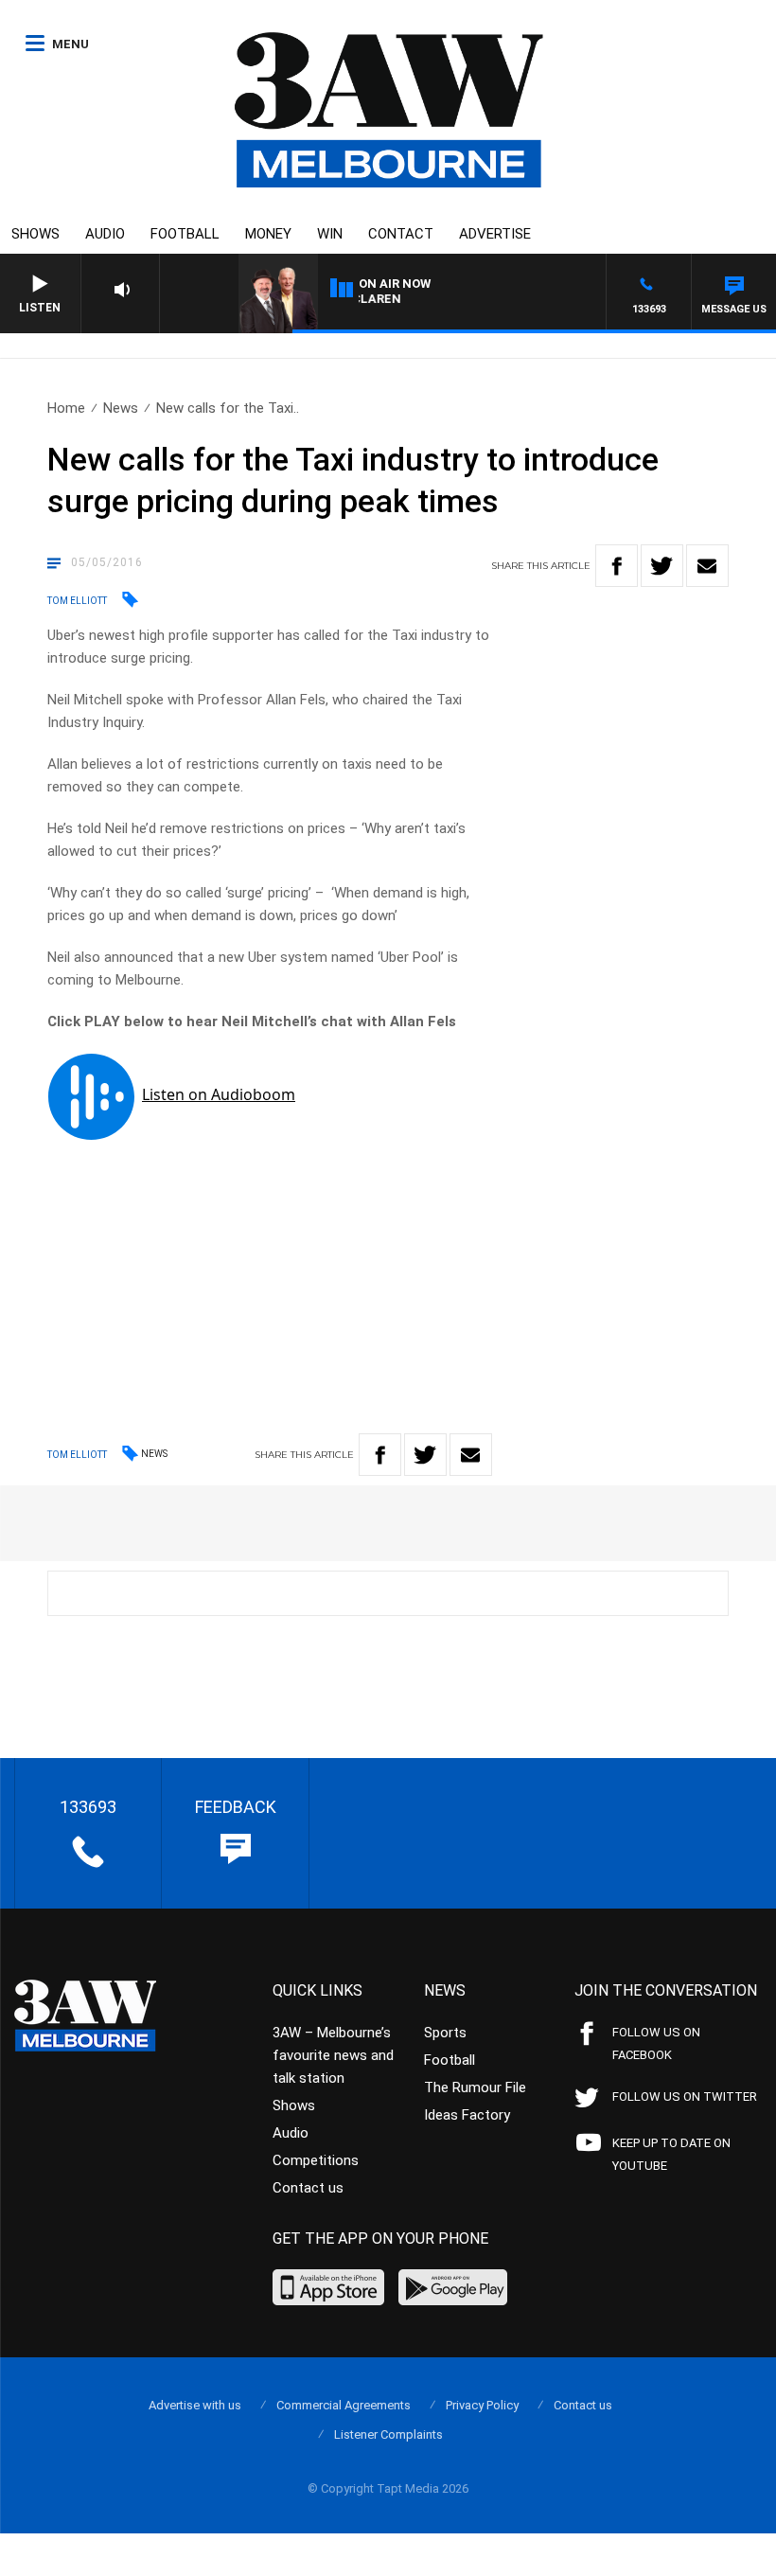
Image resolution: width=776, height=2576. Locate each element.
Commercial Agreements (344, 2405)
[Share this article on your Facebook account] (617, 566)
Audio (105, 234)
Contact (401, 234)
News (121, 408)
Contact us (308, 2188)
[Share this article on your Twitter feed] (662, 566)
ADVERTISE (495, 234)
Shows (35, 234)
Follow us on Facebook (656, 2043)
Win (330, 234)
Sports (445, 2033)
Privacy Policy (482, 2405)
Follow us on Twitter (685, 2096)
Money (268, 234)
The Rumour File (475, 2087)
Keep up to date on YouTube (671, 2154)
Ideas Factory (467, 2115)
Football (185, 234)
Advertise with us (195, 2405)
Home (66, 408)
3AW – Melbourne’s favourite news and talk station (333, 2055)
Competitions (316, 2160)
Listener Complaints (388, 2434)
